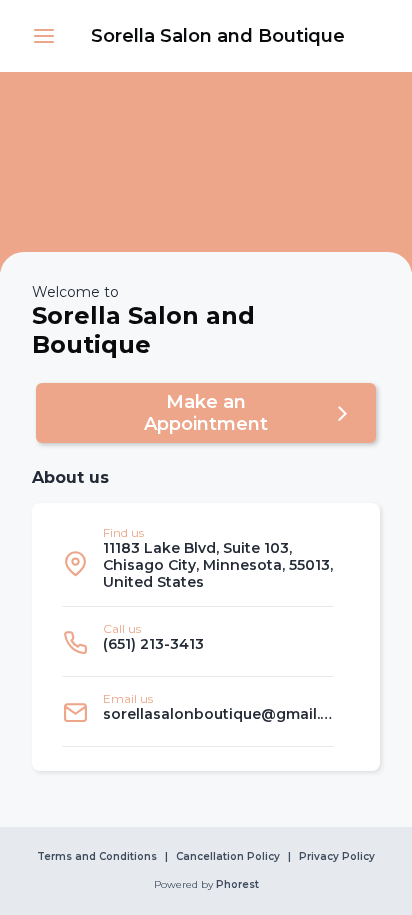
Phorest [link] (237, 885)
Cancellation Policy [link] (228, 857)
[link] (218, 36)
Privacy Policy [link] (337, 857)
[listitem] (198, 563)
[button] (44, 36)
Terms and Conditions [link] (97, 857)
